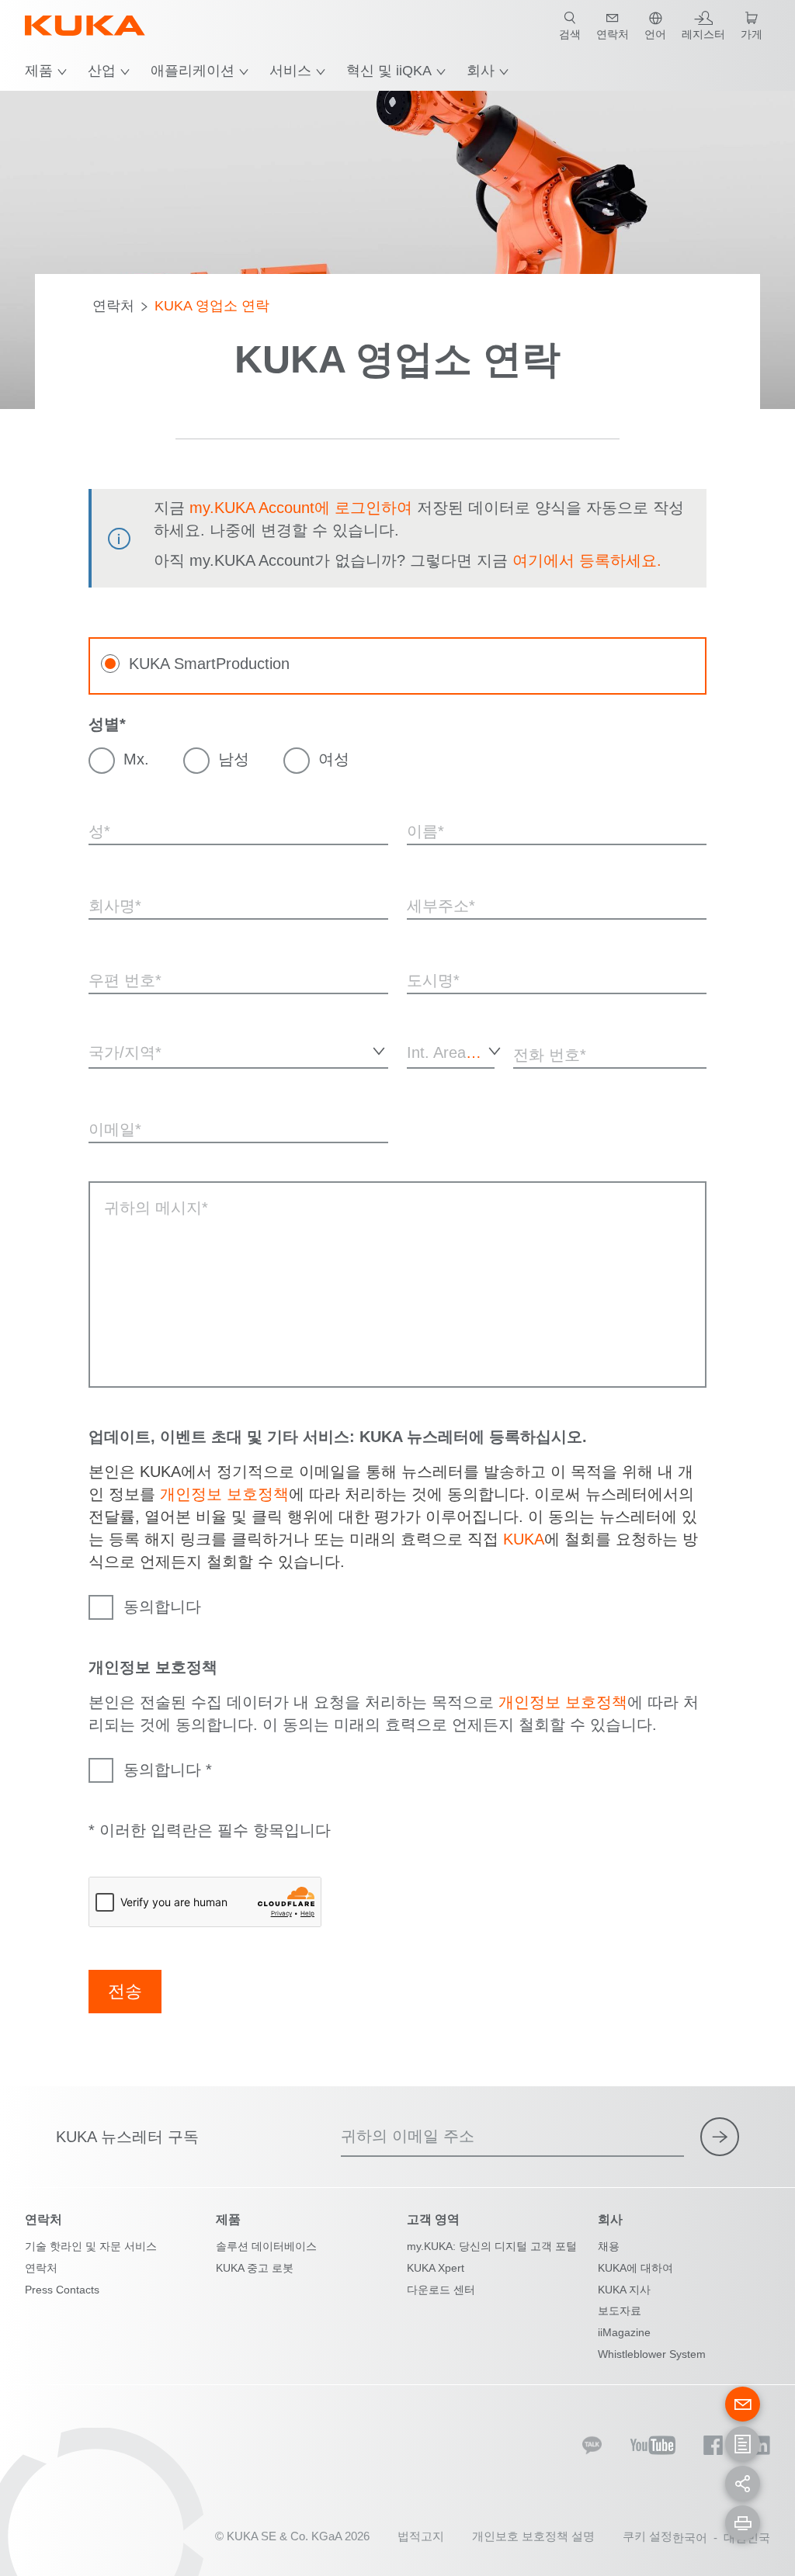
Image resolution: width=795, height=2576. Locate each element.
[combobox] (238, 1051)
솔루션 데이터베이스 (266, 2246)
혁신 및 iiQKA (389, 71)
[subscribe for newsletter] (720, 2137)
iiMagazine (624, 2332)
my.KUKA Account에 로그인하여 (301, 508)
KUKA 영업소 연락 (212, 306)
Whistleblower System (652, 2354)
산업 (102, 71)
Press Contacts (62, 2290)
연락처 (113, 306)
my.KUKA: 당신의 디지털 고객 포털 (492, 2246)
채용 (609, 2246)
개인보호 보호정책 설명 (533, 2536)
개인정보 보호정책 (224, 1494)
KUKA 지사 (624, 2290)
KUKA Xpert (436, 2268)
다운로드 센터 (441, 2290)
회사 (481, 71)
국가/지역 (110, 1079)
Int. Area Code (423, 1086)
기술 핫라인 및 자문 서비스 (91, 2246)
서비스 (290, 71)
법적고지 (421, 2536)
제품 (39, 71)
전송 (125, 1991)
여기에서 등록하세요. (587, 560)
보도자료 (620, 2311)
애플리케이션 (193, 71)
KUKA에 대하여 (635, 2268)
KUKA (524, 1539)
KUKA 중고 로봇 (255, 2268)
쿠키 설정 (647, 2536)
